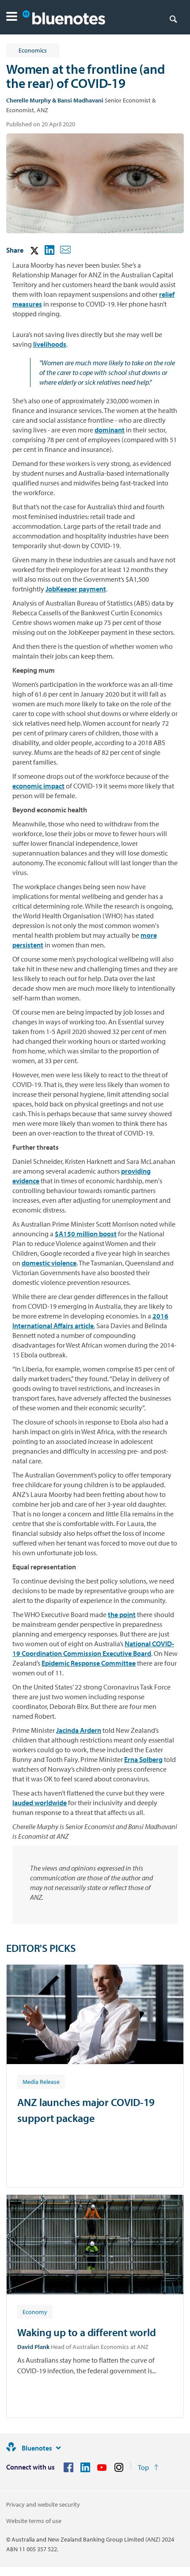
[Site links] (58, 2448)
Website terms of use (34, 2521)
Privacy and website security (43, 2504)
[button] (12, 17)
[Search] (173, 19)
